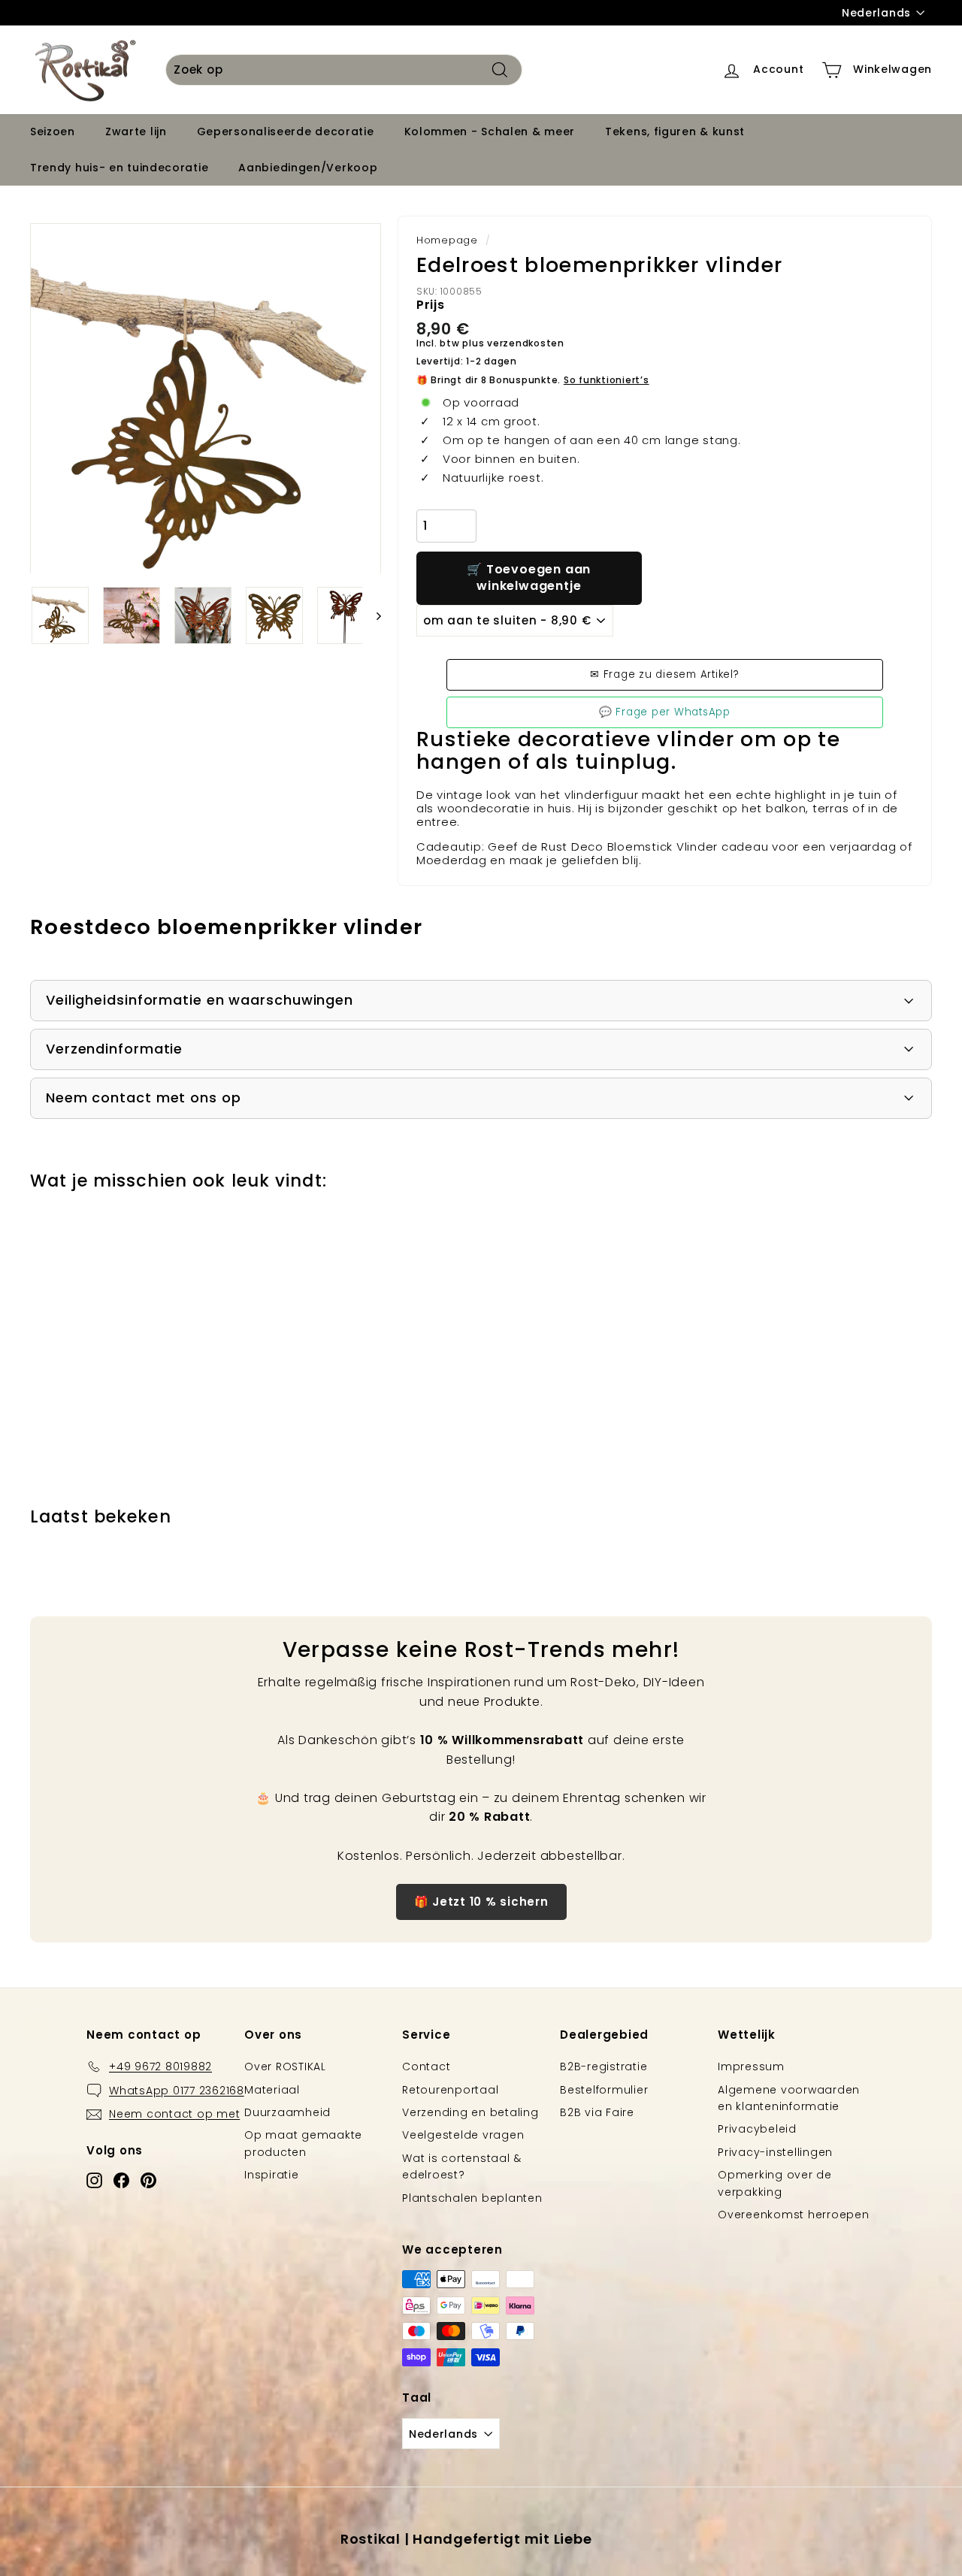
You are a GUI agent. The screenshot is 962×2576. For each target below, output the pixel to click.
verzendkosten (526, 343)
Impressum (751, 2067)
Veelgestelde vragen (463, 2135)
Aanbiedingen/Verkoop (308, 168)
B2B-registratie (604, 2067)
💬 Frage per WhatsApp (665, 712)
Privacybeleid (757, 2129)
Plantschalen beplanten (472, 2198)
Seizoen (53, 132)
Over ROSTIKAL (285, 2067)
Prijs (431, 305)
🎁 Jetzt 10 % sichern (481, 1902)
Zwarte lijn (136, 132)
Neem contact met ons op (144, 1098)
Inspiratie (272, 2175)
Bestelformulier (604, 2090)
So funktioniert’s (607, 380)
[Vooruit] (372, 615)
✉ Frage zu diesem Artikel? (665, 674)
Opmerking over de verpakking (775, 2183)
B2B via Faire (597, 2112)
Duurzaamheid (287, 2112)
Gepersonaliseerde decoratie (286, 132)
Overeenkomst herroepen (794, 2215)
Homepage (447, 240)
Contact (426, 2067)
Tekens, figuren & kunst (675, 132)
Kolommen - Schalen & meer (490, 132)
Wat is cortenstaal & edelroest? (462, 2166)
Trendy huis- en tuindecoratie (119, 168)
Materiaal (272, 2090)
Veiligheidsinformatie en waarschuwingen (200, 1000)
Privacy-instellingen (775, 2152)
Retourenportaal (450, 2090)
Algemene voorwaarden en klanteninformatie (789, 2098)
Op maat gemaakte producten (303, 2143)
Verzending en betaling (470, 2112)
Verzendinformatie (114, 1049)
